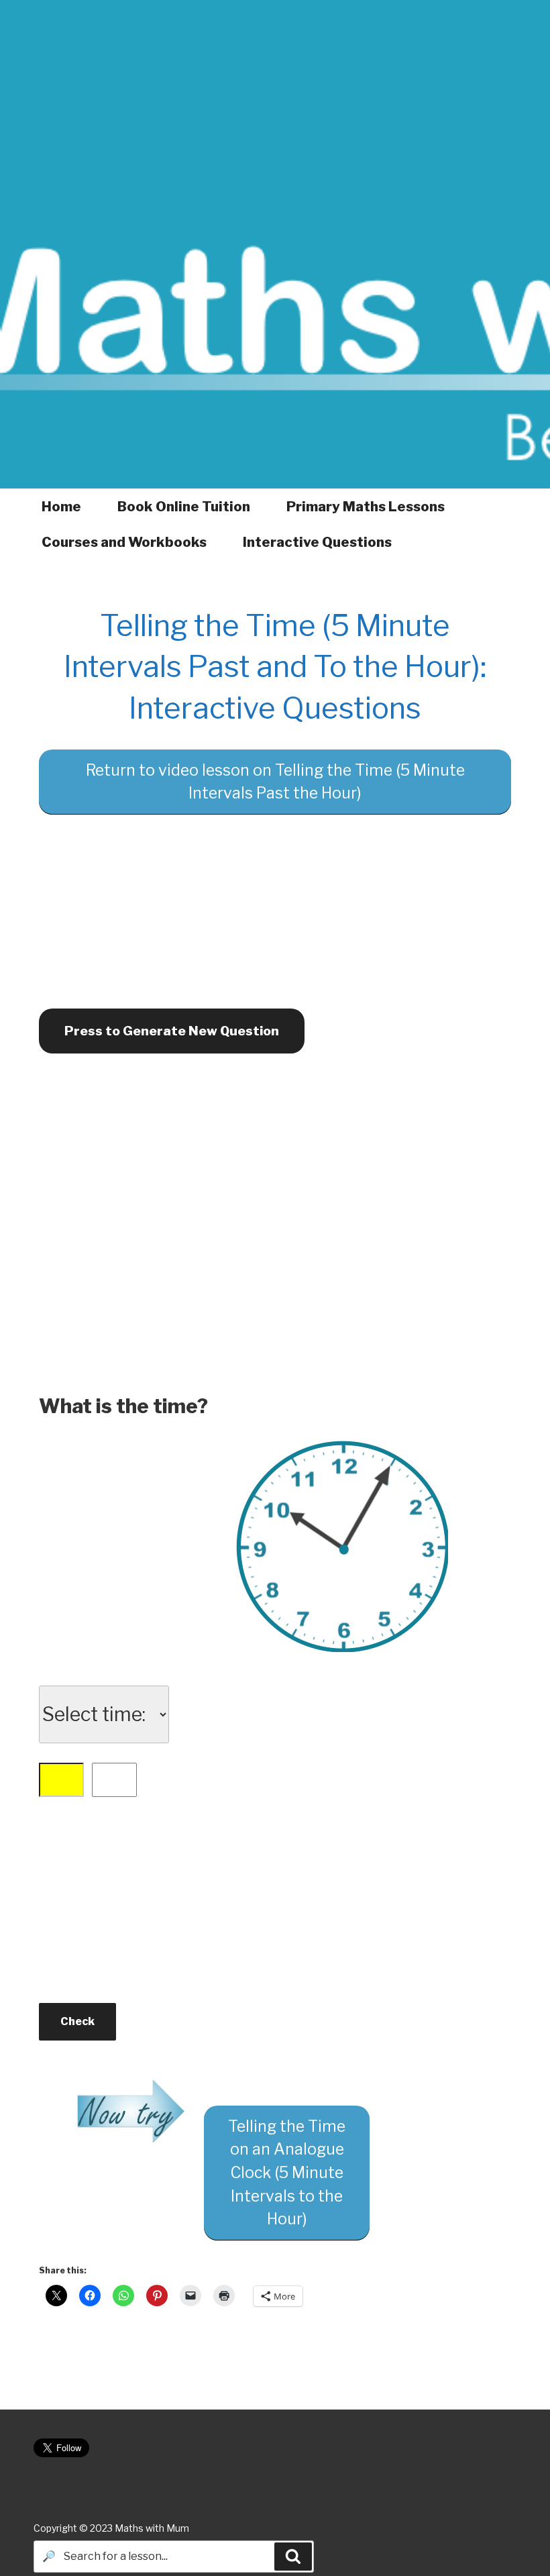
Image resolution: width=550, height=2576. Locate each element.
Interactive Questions (317, 542)
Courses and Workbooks (124, 542)
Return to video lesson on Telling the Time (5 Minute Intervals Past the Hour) (275, 782)
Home (61, 507)
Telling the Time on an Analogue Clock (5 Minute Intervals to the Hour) (287, 2173)
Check (77, 2021)
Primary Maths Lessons (366, 507)
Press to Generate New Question (172, 1031)
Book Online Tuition (184, 507)
